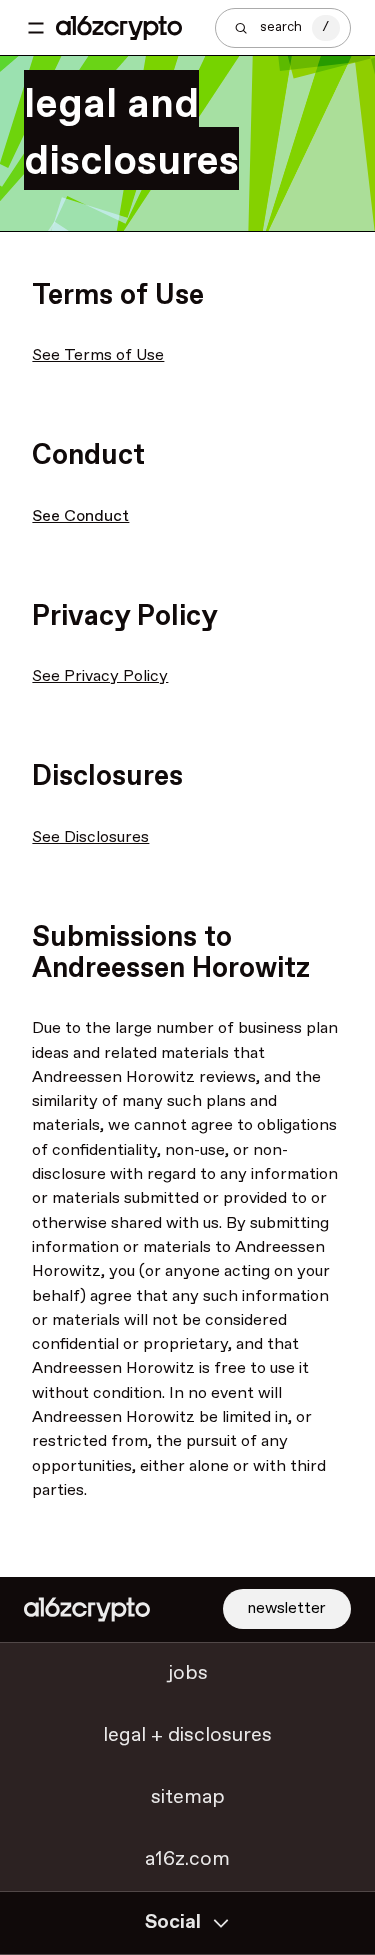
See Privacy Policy (100, 676)
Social (173, 1922)
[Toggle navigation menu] (36, 28)
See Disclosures (90, 837)
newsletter (287, 1608)
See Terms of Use (98, 355)
